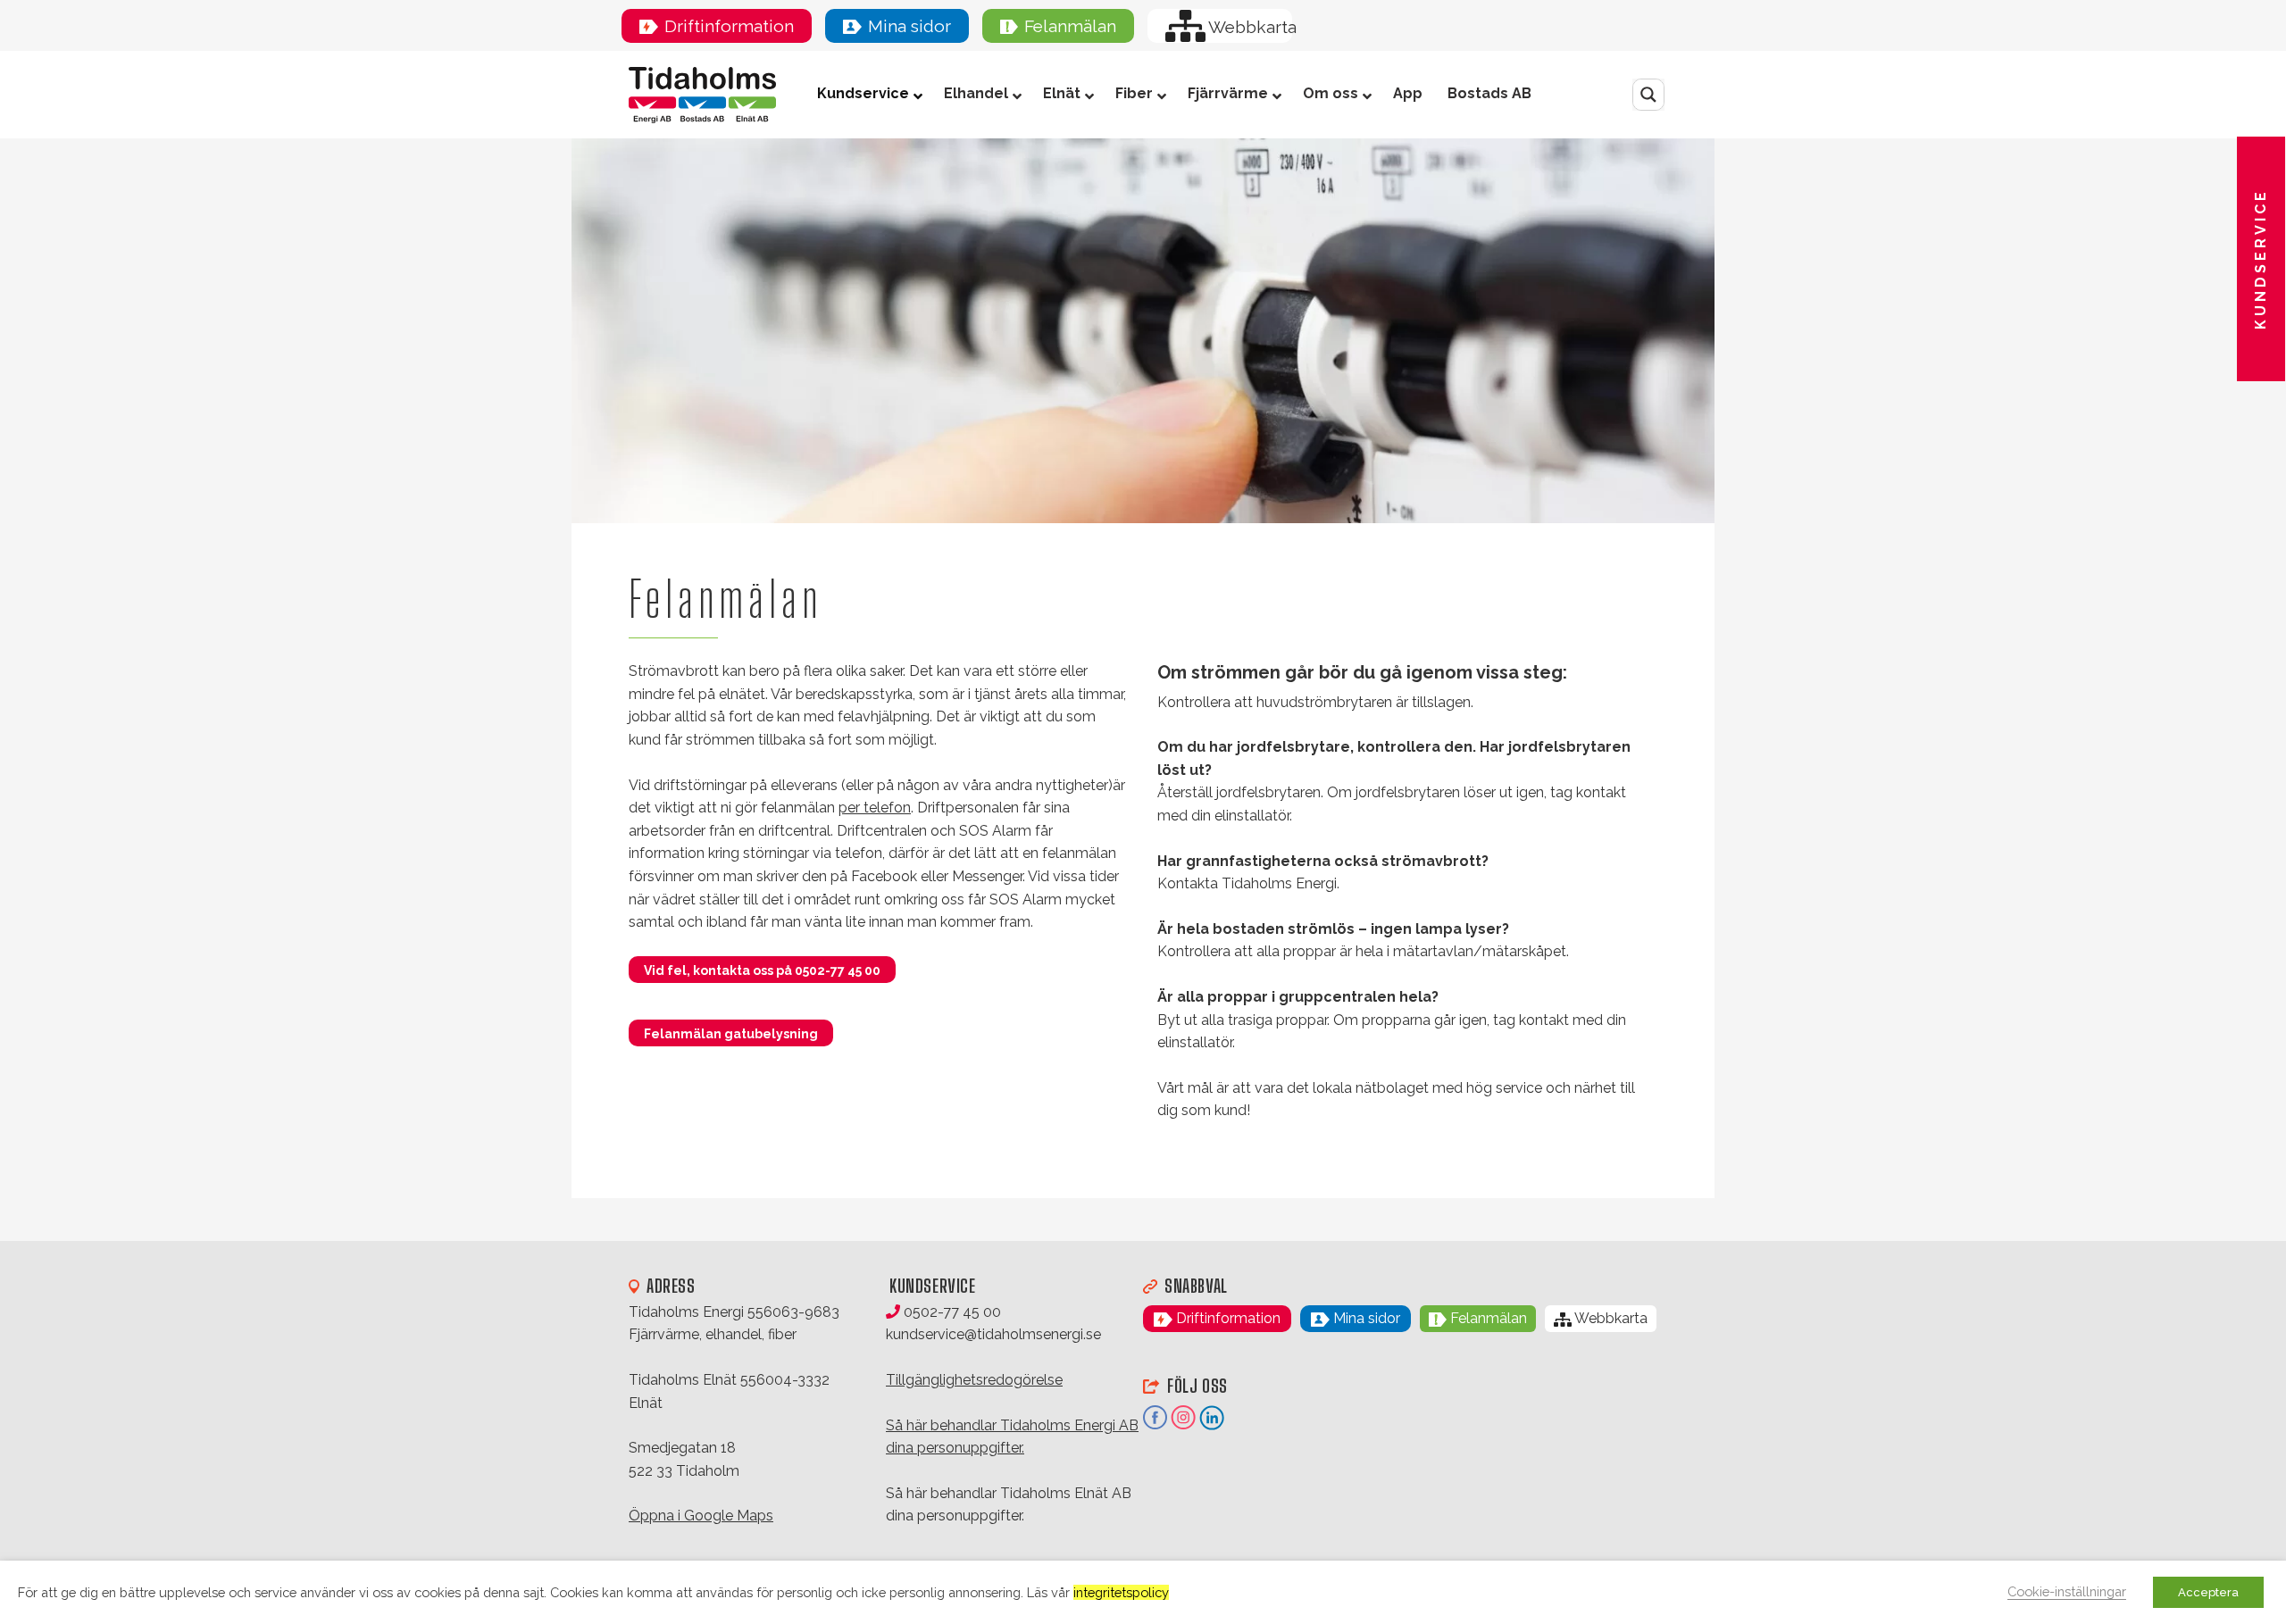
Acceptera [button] (2208, 1592)
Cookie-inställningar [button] (2067, 1591)
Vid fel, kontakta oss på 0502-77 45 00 (762, 970)
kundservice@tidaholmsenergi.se (993, 1334)
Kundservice (2261, 259)
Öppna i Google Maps (701, 1516)
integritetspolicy (1121, 1592)
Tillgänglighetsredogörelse (974, 1380)
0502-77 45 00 (951, 1312)
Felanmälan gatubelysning (731, 1034)
